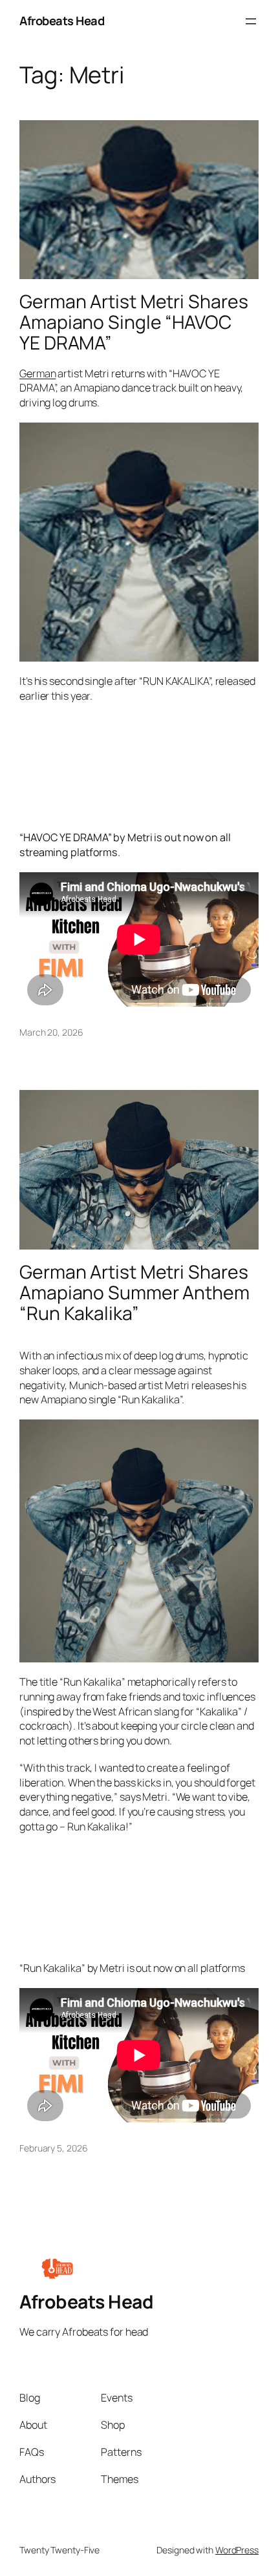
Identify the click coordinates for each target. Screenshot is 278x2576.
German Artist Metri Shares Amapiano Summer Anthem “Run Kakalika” (134, 1293)
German (37, 373)
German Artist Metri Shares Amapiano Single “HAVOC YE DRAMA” (134, 322)
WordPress (237, 2550)
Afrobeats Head (62, 21)
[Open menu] (251, 21)
